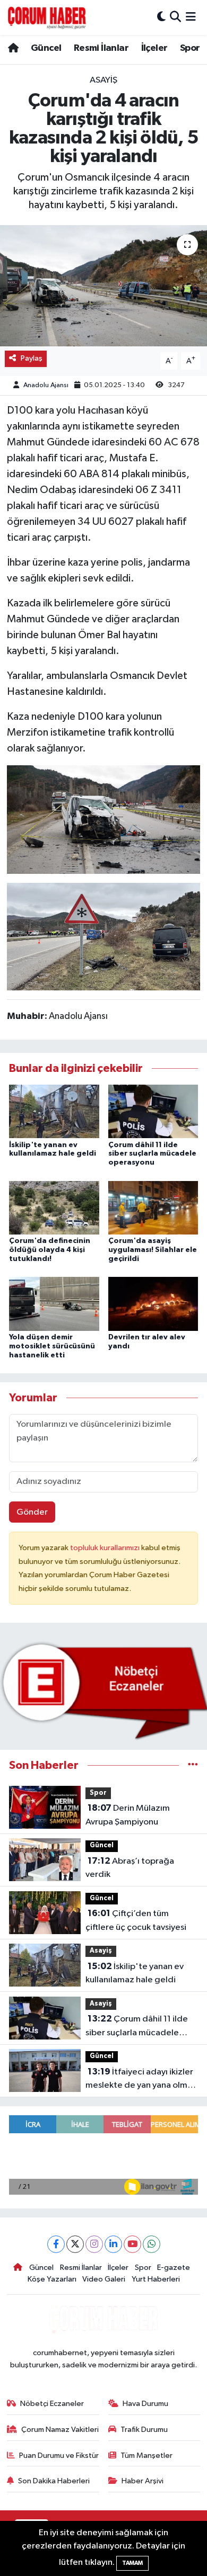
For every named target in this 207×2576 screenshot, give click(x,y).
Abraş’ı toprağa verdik (130, 1868)
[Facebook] (56, 2244)
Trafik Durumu (144, 2430)
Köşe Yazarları (52, 2279)
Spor (190, 48)
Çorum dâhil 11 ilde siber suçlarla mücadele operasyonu (152, 1154)
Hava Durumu (145, 2404)
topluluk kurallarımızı (106, 1548)
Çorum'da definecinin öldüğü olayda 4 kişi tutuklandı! (50, 1250)
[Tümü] (193, 1765)
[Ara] (175, 17)
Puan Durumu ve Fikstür (59, 2456)
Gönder (32, 1512)
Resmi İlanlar (101, 48)
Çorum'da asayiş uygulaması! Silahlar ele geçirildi (153, 1250)
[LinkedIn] (113, 2244)
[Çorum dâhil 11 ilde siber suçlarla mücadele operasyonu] (153, 1111)
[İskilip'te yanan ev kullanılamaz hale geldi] (54, 1111)
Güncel (46, 48)
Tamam (132, 2563)
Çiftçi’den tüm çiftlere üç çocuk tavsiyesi (136, 1920)
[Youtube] (132, 2244)
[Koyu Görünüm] (161, 17)
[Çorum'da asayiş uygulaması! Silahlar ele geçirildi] (153, 1207)
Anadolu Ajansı (46, 385)
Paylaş (32, 358)
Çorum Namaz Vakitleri (60, 2430)
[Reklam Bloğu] (103, 1691)
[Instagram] (94, 2244)
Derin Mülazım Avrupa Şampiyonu (128, 1815)
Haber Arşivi (143, 2481)
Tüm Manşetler (146, 2456)
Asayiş (103, 80)
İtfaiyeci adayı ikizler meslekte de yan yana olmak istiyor (141, 2080)
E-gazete (174, 2268)
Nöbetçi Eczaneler (52, 2404)
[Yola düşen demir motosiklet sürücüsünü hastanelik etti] (54, 1304)
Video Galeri (104, 2279)
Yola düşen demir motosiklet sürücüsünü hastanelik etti (52, 1346)
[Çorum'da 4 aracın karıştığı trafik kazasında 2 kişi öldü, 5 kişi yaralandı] (103, 286)
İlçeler (154, 48)
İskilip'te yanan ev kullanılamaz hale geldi (135, 1973)
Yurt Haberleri (156, 2279)
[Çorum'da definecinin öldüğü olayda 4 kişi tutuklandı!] (54, 1207)
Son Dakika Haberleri (54, 2481)
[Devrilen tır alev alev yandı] (153, 1304)
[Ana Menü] (191, 17)
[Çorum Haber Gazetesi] (47, 17)
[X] (75, 2244)
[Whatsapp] (152, 2244)
